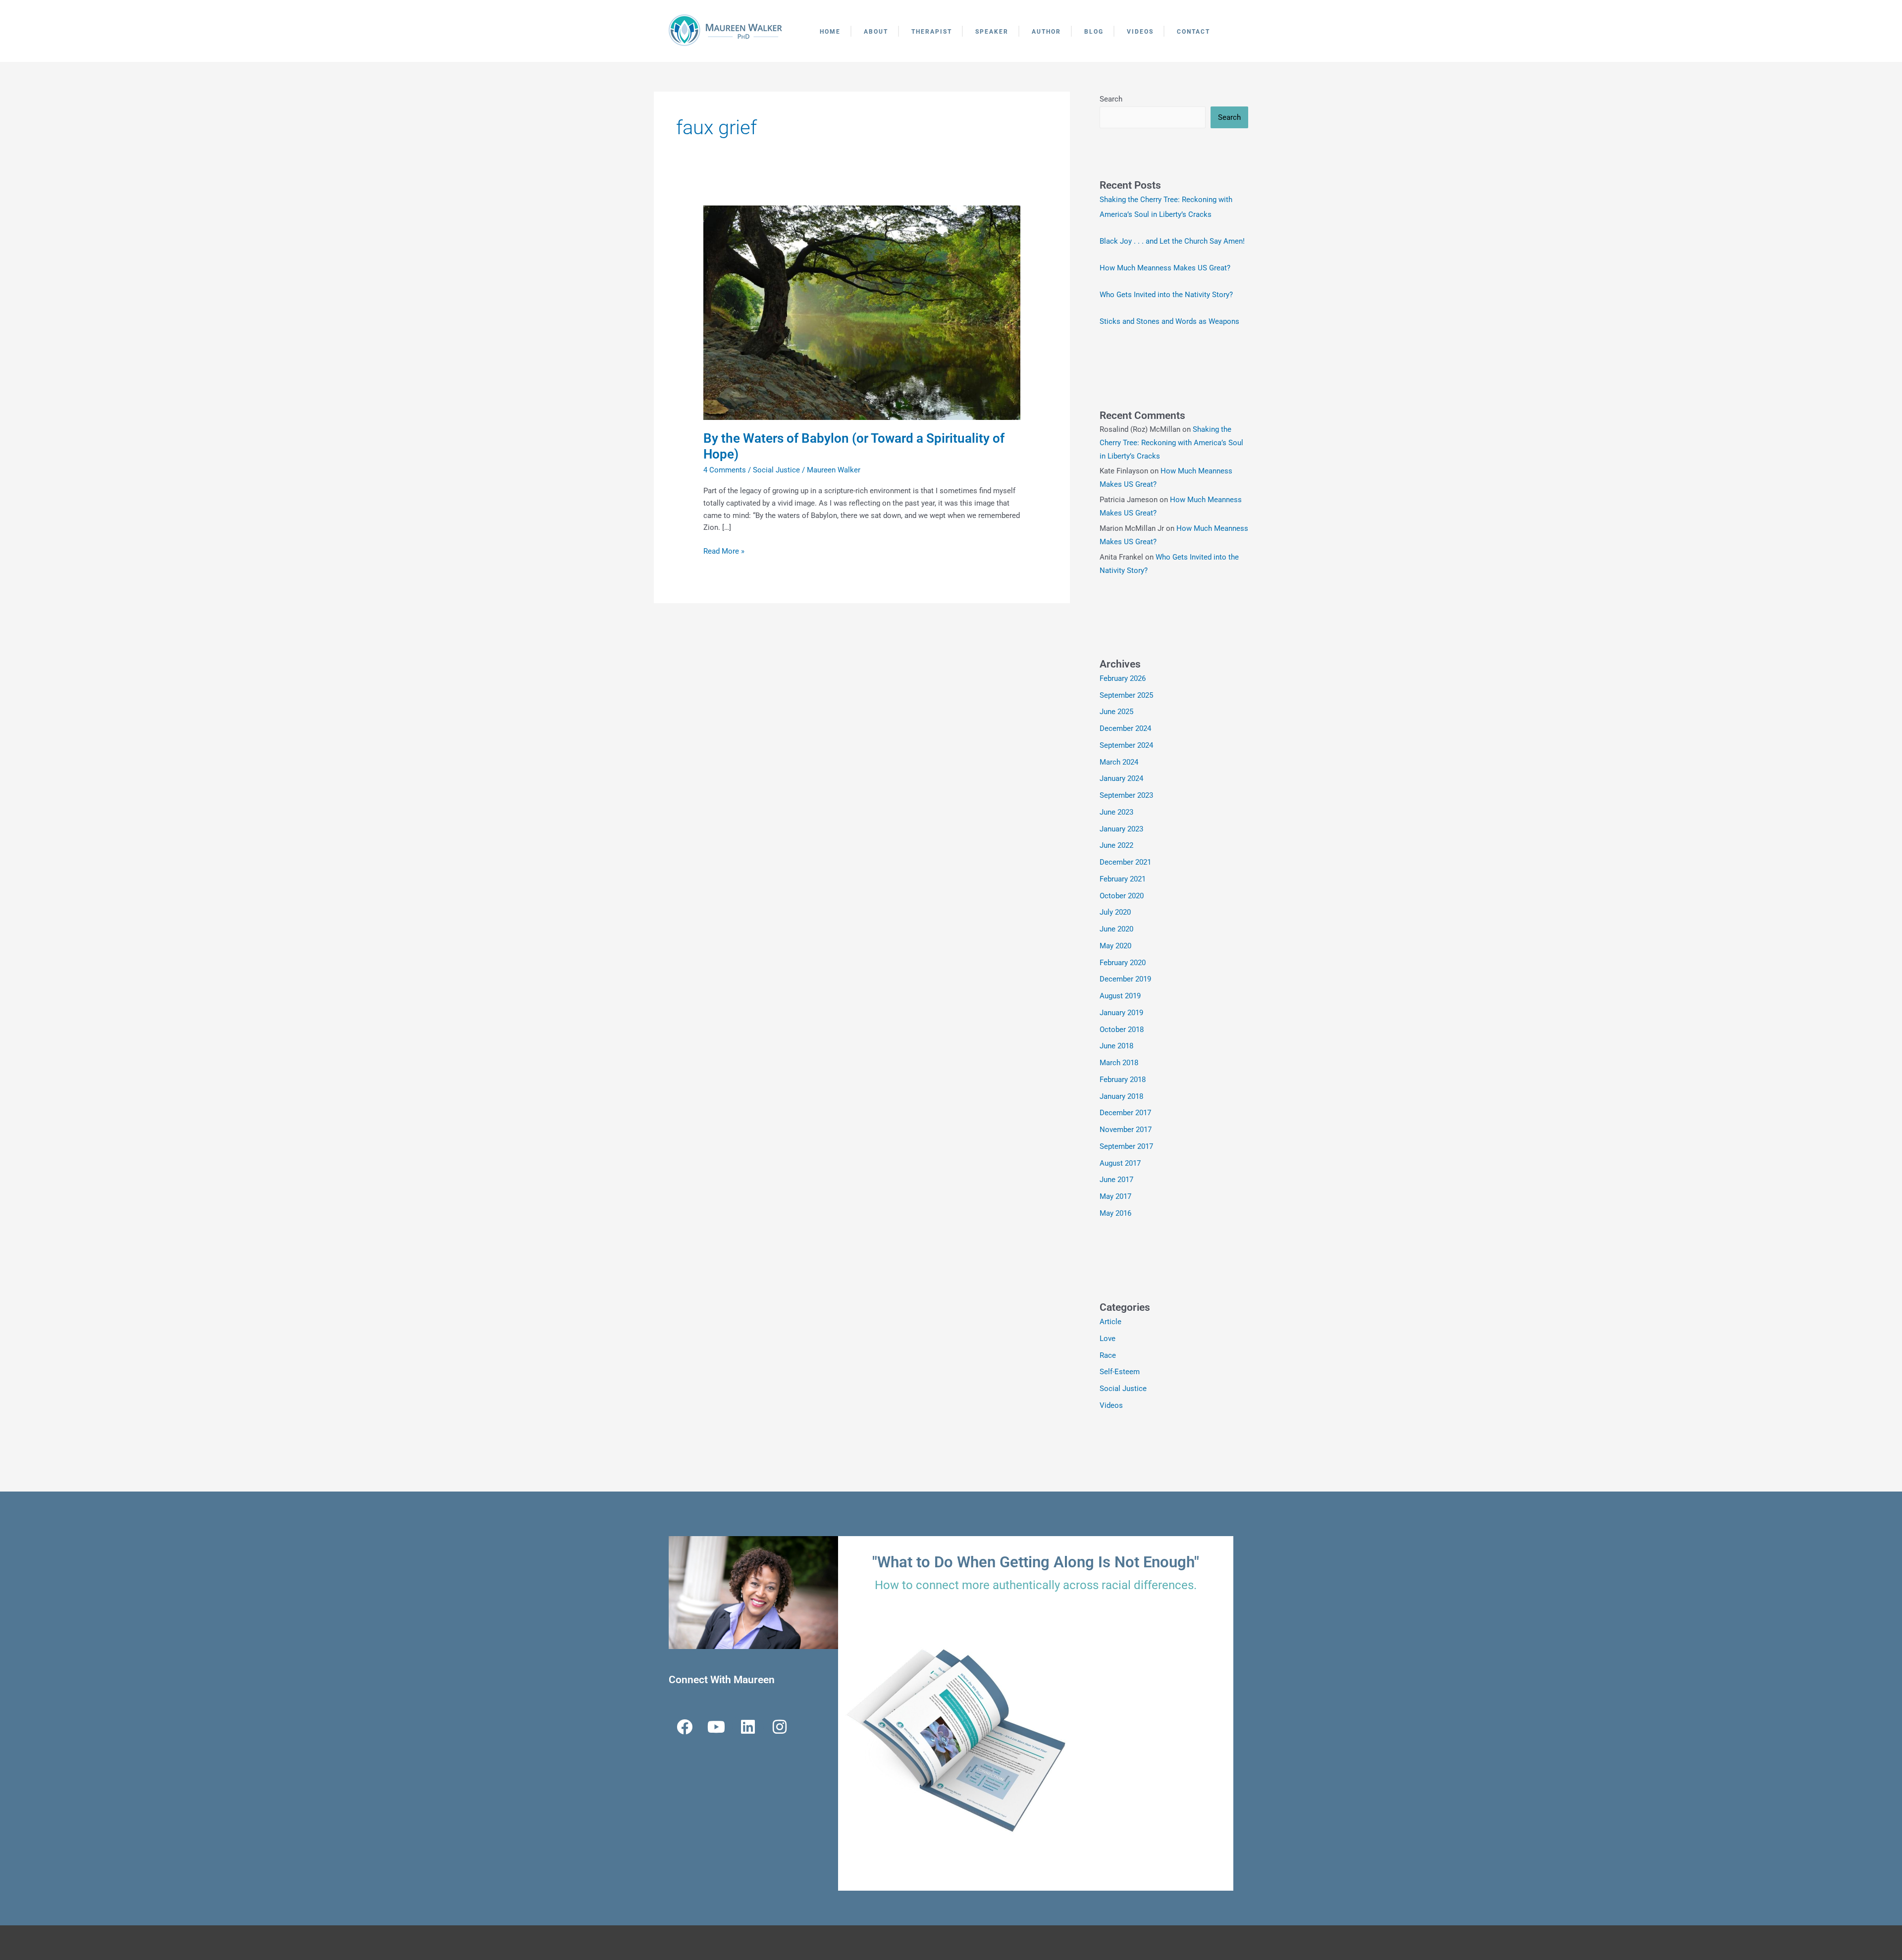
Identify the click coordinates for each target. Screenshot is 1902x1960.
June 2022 (1116, 845)
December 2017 (1125, 1113)
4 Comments (725, 470)
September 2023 (1126, 795)
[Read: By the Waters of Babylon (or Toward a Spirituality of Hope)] (862, 312)
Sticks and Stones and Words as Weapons (1169, 321)
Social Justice (776, 470)
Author (1046, 32)
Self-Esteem (1120, 1372)
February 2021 (1123, 879)
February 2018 (1123, 1080)
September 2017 (1126, 1146)
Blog (1094, 32)
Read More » (724, 550)
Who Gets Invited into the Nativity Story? (1166, 295)
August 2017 (1120, 1163)
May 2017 (1115, 1196)
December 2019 (1125, 979)
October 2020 (1122, 896)
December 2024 (1125, 728)
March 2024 (1119, 762)
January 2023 (1121, 829)
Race (1108, 1355)
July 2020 (1115, 912)
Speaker (992, 32)
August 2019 (1120, 996)
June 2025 (1116, 712)
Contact (1193, 32)
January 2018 (1121, 1096)
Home (830, 32)
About (876, 32)
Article (1110, 1322)
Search (1111, 99)
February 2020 (1123, 963)
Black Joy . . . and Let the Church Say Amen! (1172, 241)
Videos (1140, 32)
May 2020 (1115, 946)
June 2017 (1116, 1180)
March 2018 (1119, 1063)
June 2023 (1116, 812)
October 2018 (1122, 1030)
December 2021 (1125, 862)
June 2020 (1116, 929)
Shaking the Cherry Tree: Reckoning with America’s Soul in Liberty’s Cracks (1171, 443)
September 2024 (1126, 745)
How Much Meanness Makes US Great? (1165, 268)
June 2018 (1116, 1046)
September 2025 (1126, 695)
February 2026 (1123, 678)
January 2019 (1121, 1013)
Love (1108, 1339)
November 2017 (1126, 1130)
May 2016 (1115, 1213)
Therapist (932, 32)
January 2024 (1121, 778)
